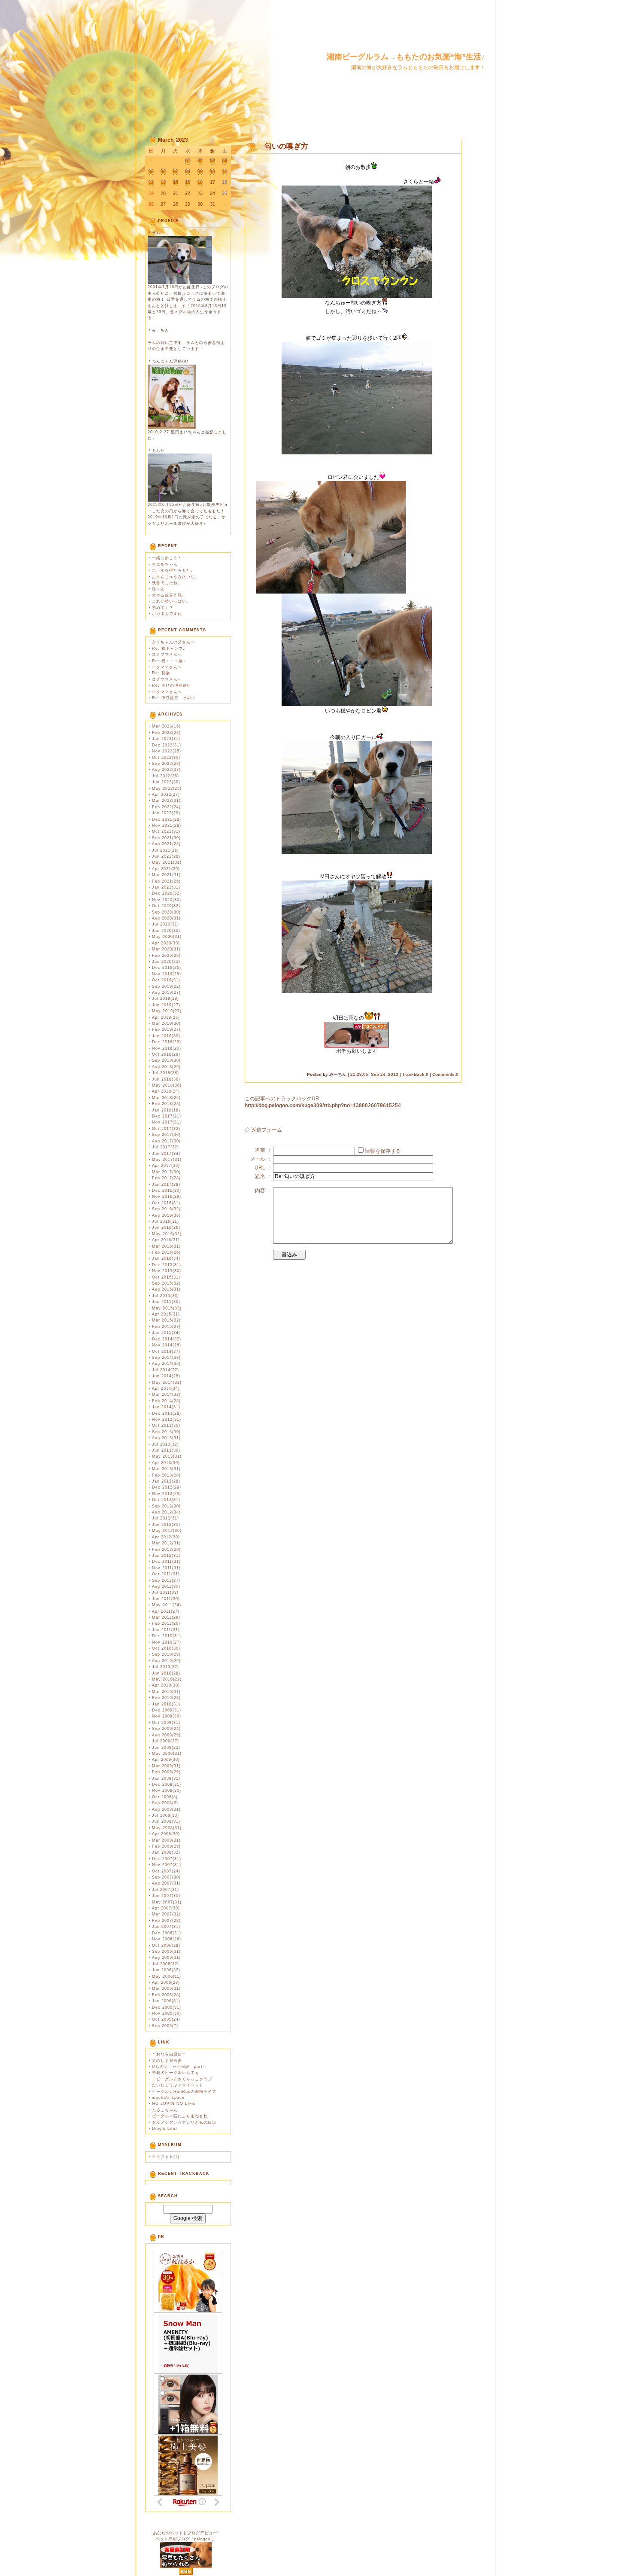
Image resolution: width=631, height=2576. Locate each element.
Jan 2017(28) (166, 1184)
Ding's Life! (165, 2128)
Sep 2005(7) (165, 2026)
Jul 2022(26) (165, 776)
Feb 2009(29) (166, 1772)
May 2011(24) (167, 1605)
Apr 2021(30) (166, 869)
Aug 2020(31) (166, 918)
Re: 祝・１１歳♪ (169, 661)
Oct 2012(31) (166, 1500)
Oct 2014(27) (166, 1352)
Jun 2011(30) (166, 1599)
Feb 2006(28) (166, 1995)
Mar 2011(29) (166, 1617)
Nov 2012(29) (167, 1494)
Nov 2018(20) (167, 1048)
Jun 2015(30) (166, 1302)
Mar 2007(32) (166, 1914)
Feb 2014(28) (166, 1401)
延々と (158, 589)
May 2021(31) (167, 862)
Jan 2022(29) (166, 813)
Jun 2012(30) (166, 1525)
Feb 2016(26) (166, 1252)
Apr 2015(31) (166, 1314)
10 (212, 171)
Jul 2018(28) (165, 1073)
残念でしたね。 (167, 583)
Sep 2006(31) (166, 1952)
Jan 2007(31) (166, 1927)
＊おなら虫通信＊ (169, 2054)
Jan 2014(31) (166, 1407)
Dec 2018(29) (167, 1042)
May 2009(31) (167, 1754)
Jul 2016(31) (165, 1221)
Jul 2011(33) (165, 1592)
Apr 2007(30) (166, 1908)
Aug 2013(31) (166, 1438)
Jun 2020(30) (166, 931)
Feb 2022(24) (166, 807)
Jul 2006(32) (165, 1964)
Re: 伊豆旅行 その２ (174, 698)
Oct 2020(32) (166, 906)
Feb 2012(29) (166, 1550)
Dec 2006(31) (167, 1933)
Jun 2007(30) (166, 1896)
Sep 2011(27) (166, 1580)
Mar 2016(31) (166, 1246)
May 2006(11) (167, 1976)
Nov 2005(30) (167, 2013)
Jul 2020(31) (165, 924)
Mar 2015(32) (166, 1320)
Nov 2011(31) (166, 1568)
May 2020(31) (167, 937)
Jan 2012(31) (166, 1556)
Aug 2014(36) (166, 1364)
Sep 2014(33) (166, 1358)
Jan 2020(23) (166, 962)
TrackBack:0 (415, 1074)
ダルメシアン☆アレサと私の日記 (184, 2122)
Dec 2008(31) (167, 1784)
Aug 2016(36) (166, 1215)
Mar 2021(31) (166, 875)
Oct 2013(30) (166, 1425)
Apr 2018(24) (166, 1091)
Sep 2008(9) (165, 1803)
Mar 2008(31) (166, 1840)
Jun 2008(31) (166, 1821)
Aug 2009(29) (166, 1735)
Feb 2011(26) (166, 1623)
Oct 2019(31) (166, 980)
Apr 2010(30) (166, 1685)
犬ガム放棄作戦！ (169, 595)
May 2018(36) (167, 1085)
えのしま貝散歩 (167, 2061)
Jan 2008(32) (166, 1852)
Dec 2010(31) (167, 1636)
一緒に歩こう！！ (169, 558)
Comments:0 (445, 1074)
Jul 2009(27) (165, 1741)
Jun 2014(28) (166, 1376)
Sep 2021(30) (166, 838)
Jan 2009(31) (166, 1778)
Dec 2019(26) (167, 968)
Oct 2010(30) (166, 1648)
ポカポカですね (167, 614)
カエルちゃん (165, 564)
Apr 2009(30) (166, 1760)
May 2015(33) (167, 1308)
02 (200, 161)
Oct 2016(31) (166, 1203)
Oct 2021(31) (166, 831)
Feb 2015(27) (166, 1327)
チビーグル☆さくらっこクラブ (182, 2079)
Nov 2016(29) (167, 1197)
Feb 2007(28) (166, 1921)
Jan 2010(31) (166, 1704)
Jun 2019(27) (166, 1005)
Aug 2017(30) (166, 1141)
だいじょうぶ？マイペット (178, 2085)
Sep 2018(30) (166, 1060)
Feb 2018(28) (166, 1104)
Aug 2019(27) (166, 993)
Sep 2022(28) (166, 764)
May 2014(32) (167, 1382)
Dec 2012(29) (167, 1487)
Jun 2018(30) (166, 1079)
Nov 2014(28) (167, 1345)
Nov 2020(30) (167, 900)
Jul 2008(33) (165, 1815)
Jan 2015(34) (166, 1333)
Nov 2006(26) (167, 1939)
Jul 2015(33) (165, 1296)
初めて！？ (163, 608)
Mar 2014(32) (166, 1395)
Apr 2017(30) (166, 1166)
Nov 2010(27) (167, 1642)
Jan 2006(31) (166, 2001)
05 (151, 171)
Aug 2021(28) (166, 844)
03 (212, 161)
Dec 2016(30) (167, 1191)
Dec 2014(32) (167, 1339)
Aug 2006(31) (166, 1958)
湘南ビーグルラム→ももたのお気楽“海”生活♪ (406, 57)
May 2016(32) (167, 1234)
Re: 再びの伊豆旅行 (172, 685)
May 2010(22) (167, 1679)
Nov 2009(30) (167, 1716)
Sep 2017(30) (166, 1135)
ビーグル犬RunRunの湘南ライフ (184, 2092)
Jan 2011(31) (166, 1630)
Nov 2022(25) (167, 751)
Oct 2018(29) (166, 1054)
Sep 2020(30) (166, 912)
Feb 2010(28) (166, 1698)
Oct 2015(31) (166, 1277)
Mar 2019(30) (166, 1023)
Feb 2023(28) (166, 733)
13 (163, 182)
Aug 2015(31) (166, 1289)
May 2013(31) (167, 1456)
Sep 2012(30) (166, 1506)
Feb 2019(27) (166, 1029)
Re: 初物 (161, 673)
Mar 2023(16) (166, 726)
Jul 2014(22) (165, 1370)
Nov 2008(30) (167, 1790)
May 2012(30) (167, 1531)
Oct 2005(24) (166, 2019)
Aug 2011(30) (166, 1586)
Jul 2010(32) (165, 1667)
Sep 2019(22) (166, 987)
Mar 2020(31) (166, 949)
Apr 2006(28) (166, 1982)
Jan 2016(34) (166, 1258)
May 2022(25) (167, 789)
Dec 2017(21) (167, 1116)
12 (151, 182)
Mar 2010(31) (166, 1692)
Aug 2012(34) (166, 1512)
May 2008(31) (167, 1828)
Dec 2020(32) (167, 893)
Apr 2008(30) (166, 1834)
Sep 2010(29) (166, 1654)
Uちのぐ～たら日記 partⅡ (179, 2067)
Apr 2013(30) (166, 1463)
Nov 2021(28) (167, 825)
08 (188, 171)
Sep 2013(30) (166, 1432)
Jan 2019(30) (166, 1036)
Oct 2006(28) (166, 1946)
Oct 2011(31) (166, 1574)
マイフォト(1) (166, 2157)
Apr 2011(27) (166, 1611)
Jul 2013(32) (165, 1444)
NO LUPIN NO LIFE (174, 2104)
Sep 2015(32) (166, 1283)
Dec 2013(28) (167, 1413)
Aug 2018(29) (166, 1067)
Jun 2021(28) (166, 856)
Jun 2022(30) (166, 782)
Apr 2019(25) (166, 1017)
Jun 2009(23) (166, 1748)
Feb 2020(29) (166, 956)
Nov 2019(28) (167, 974)
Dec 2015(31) (167, 1265)
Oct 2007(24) (166, 1871)
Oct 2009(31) (166, 1723)
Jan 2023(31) (166, 739)
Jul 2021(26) (165, 850)
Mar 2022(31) (166, 801)
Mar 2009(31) (166, 1766)
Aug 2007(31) (166, 1883)
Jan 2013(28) (166, 1481)
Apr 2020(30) (166, 943)
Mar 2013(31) (166, 1469)
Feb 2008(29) (166, 1846)
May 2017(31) (167, 1160)
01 (188, 161)
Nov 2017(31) (167, 1122)
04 (224, 161)
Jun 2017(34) (166, 1154)
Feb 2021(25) (166, 881)
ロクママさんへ (167, 655)
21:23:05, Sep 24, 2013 (374, 1074)
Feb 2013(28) (166, 1475)
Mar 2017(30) (166, 1172)
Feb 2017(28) (166, 1178)
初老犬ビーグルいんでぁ (176, 2073)
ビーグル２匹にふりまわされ (180, 2116)
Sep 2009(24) (166, 1729)
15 (188, 182)
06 (163, 171)
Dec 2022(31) (167, 745)
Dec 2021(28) (167, 819)
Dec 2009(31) (167, 1710)
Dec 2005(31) (167, 2007)
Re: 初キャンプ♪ (169, 649)
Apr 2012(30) (166, 1537)
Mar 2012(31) (166, 1543)
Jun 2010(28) (166, 1673)
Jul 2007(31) (165, 1890)
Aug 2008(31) (166, 1809)
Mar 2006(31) (166, 1988)
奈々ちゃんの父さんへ (173, 642)
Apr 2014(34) (166, 1388)
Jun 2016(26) (166, 1227)
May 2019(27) (167, 1011)
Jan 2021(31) (166, 887)
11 (225, 171)
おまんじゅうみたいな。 (176, 577)
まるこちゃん (165, 2110)
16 (200, 182)
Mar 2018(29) (166, 1098)
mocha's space (168, 2098)
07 (176, 171)
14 (176, 182)
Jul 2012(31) (165, 1518)
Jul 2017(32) (165, 1147)
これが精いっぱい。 (171, 601)
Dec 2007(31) (167, 1859)
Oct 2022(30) (166, 758)
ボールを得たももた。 (173, 570)
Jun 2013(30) (166, 1450)
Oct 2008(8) (165, 1797)
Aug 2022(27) (166, 770)
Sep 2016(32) (166, 1209)
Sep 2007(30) (166, 1877)
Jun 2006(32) (166, 1970)
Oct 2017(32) (166, 1129)
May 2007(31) (167, 1902)
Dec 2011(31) (166, 1562)
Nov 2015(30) (167, 1271)
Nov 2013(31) (167, 1419)
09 (200, 171)
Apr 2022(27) (166, 795)
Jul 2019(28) (165, 999)
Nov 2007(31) (167, 1865)
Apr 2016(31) (166, 1240)
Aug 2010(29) (166, 1661)
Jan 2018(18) (166, 1110)
